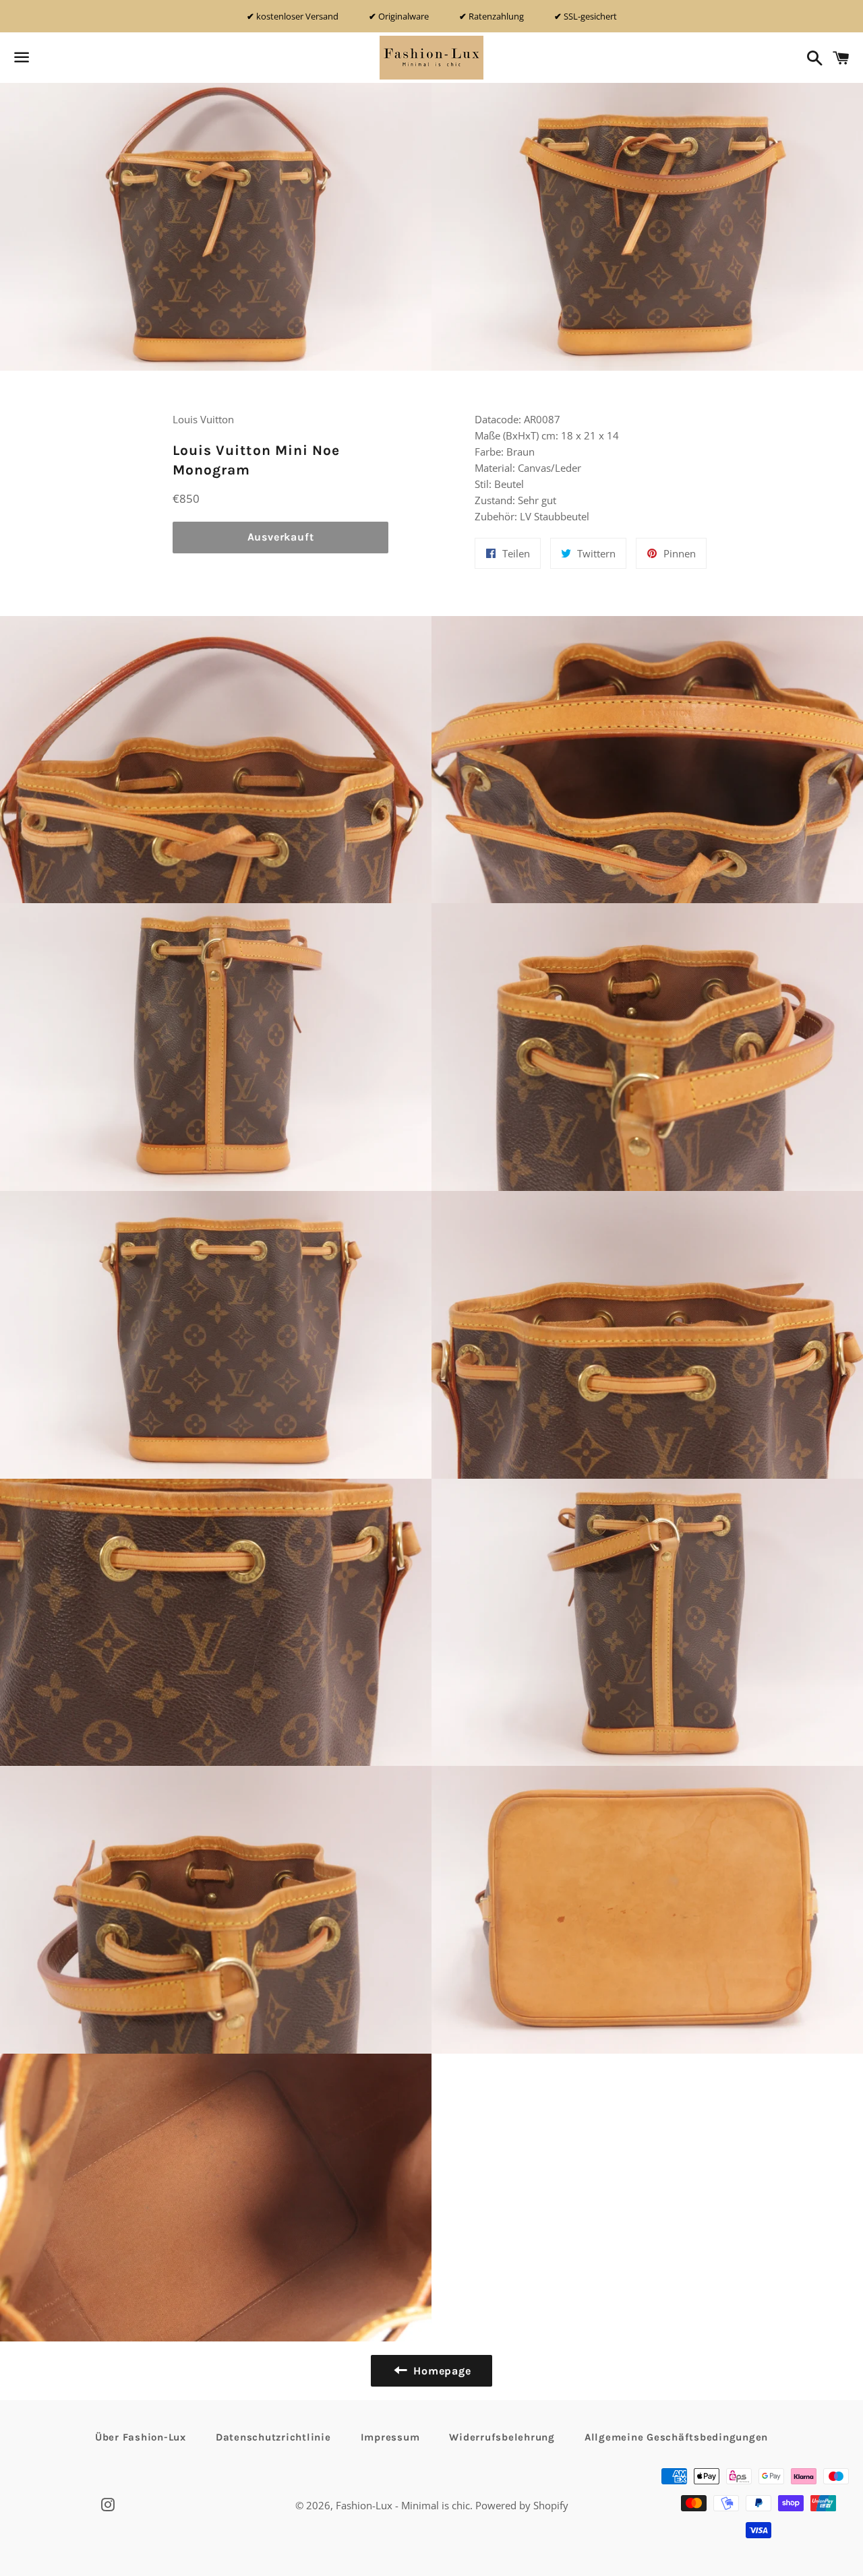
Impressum (390, 2437)
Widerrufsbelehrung (502, 2437)
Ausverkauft (281, 537)
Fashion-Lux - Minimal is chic (403, 2505)
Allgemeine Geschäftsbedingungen (676, 2437)
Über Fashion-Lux (141, 2437)
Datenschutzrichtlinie (273, 2437)
